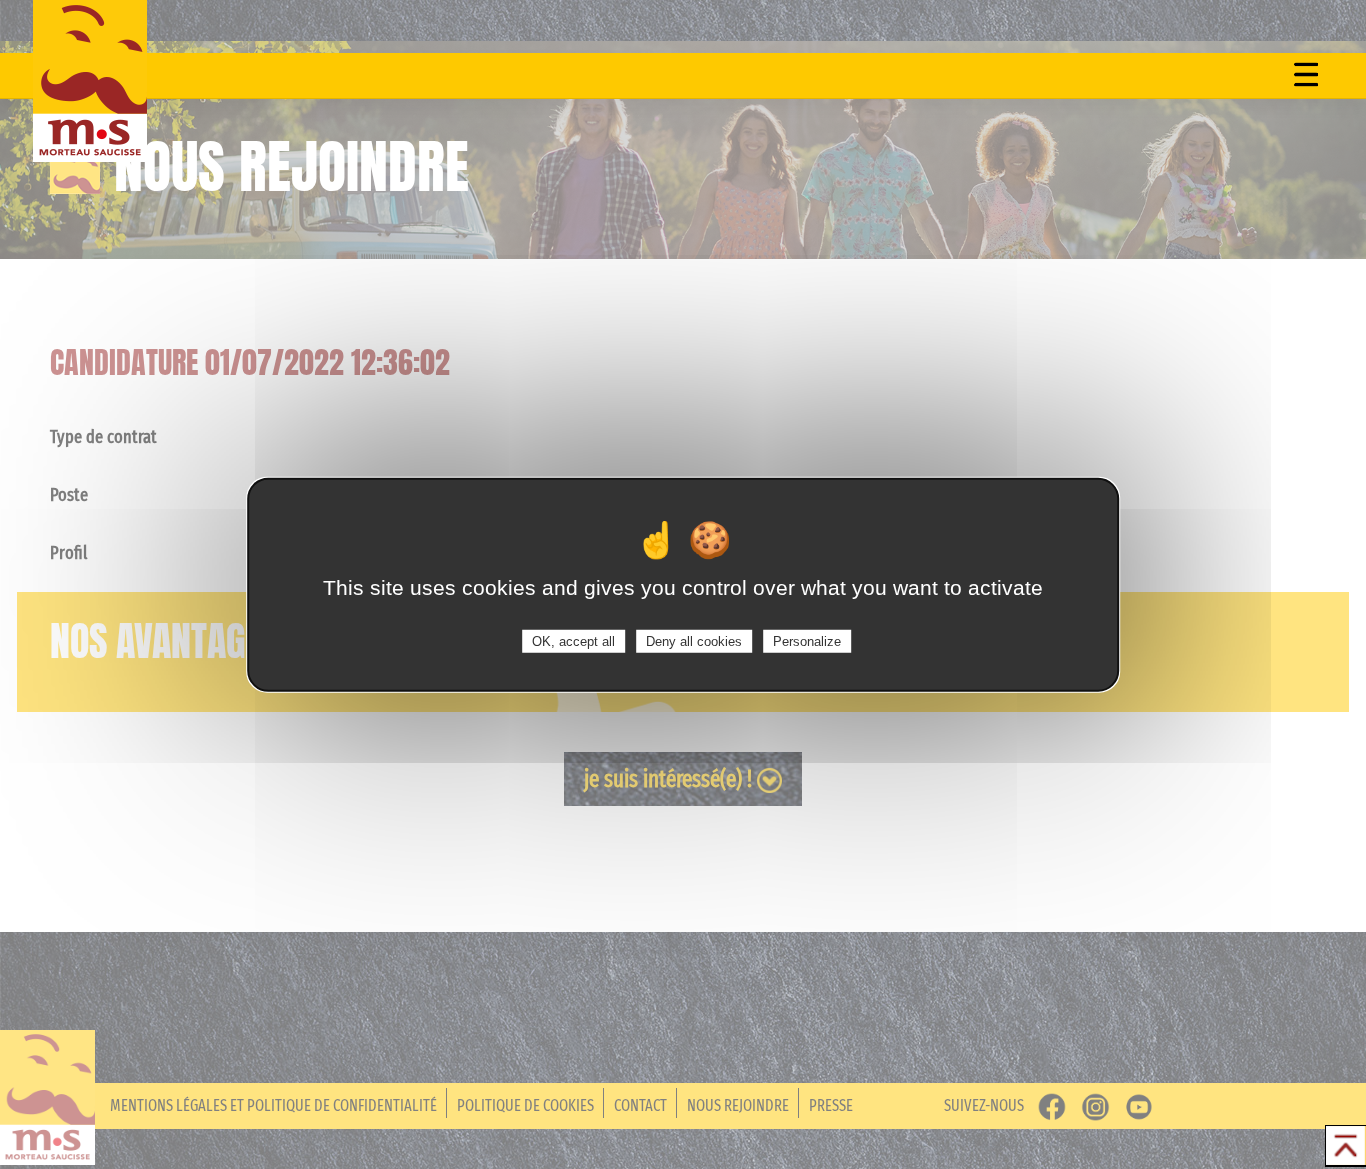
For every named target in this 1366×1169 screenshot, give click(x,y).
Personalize (807, 641)
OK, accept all (573, 641)
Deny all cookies (694, 641)
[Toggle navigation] (1306, 74)
